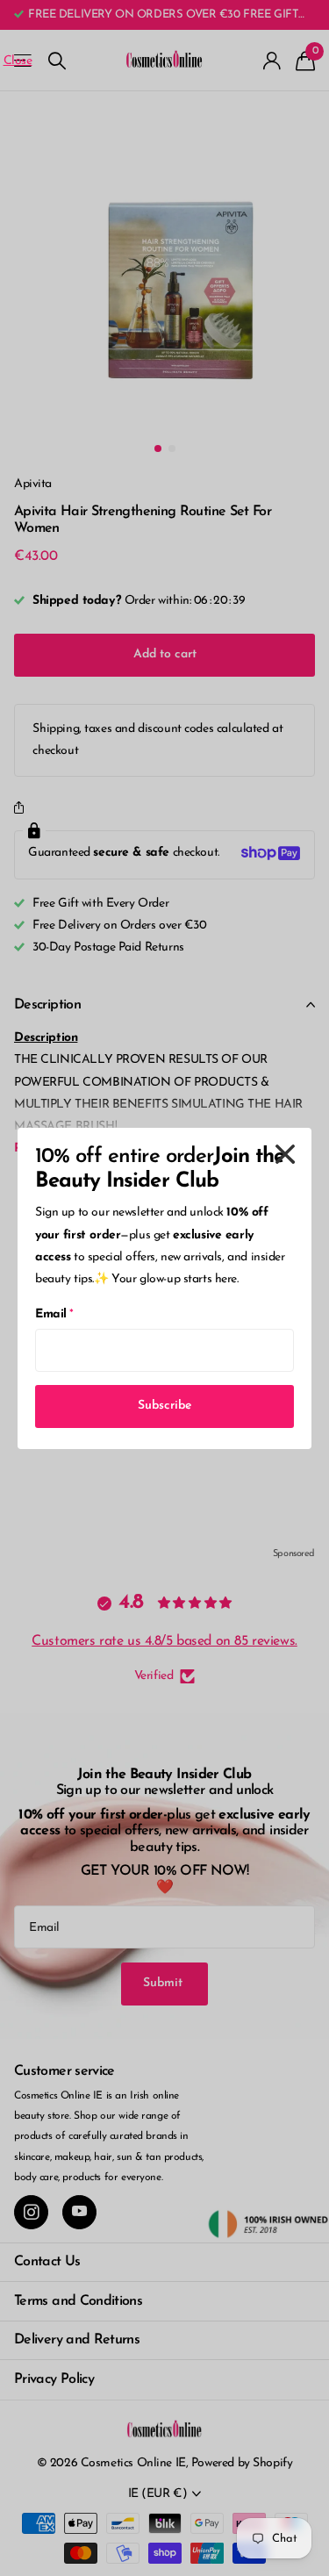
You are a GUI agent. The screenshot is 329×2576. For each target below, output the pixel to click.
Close (285, 1154)
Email (54, 1314)
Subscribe (164, 1406)
